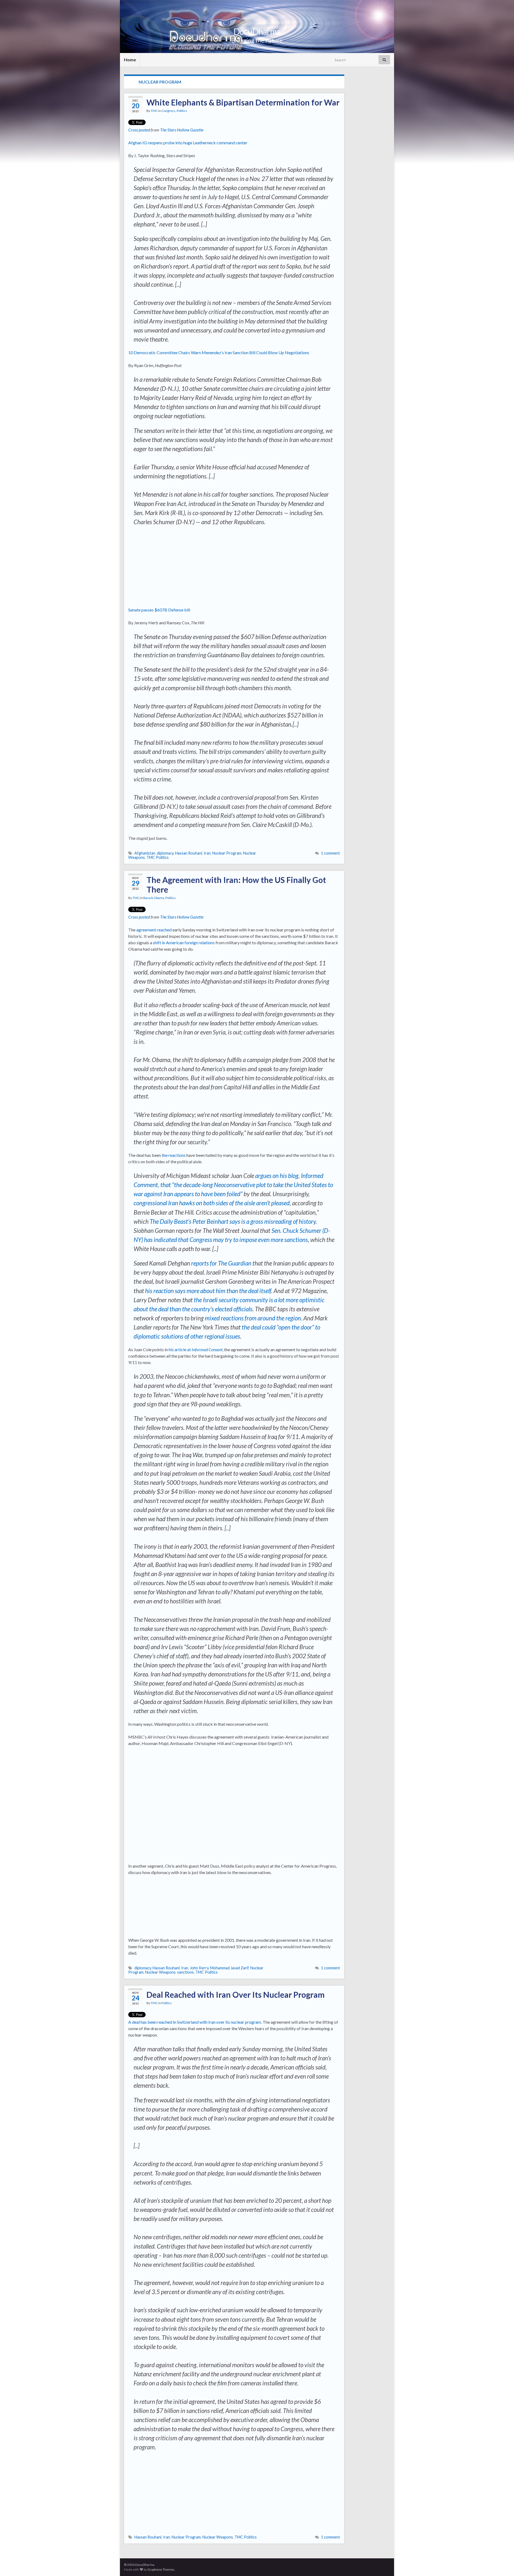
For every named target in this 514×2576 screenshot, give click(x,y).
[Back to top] (502, 2564)
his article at (196, 1349)
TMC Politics (158, 857)
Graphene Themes (161, 2569)
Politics (182, 111)
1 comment (330, 853)
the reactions (174, 1155)
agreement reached (154, 930)
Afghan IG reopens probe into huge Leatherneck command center (188, 143)
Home (130, 60)
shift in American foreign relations (184, 943)
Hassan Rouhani (189, 853)
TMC (154, 111)
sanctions (186, 1972)
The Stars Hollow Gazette (182, 130)
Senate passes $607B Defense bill (159, 610)
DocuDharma (257, 31)
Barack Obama (154, 898)
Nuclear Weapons (160, 1972)
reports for (221, 1263)
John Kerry (199, 1968)
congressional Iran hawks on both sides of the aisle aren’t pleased (212, 1203)
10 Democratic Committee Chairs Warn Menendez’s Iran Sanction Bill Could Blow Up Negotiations (219, 352)
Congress (168, 111)
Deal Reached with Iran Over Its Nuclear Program (236, 1995)
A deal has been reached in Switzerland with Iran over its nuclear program (195, 2022)
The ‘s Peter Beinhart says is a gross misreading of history (233, 1221)
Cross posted (139, 130)
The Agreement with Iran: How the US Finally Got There (236, 885)
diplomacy (165, 853)
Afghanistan (145, 853)
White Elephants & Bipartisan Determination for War (243, 102)
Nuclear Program (227, 853)
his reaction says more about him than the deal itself (208, 1291)
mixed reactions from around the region (253, 1318)
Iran (207, 853)
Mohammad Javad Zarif (229, 1968)
